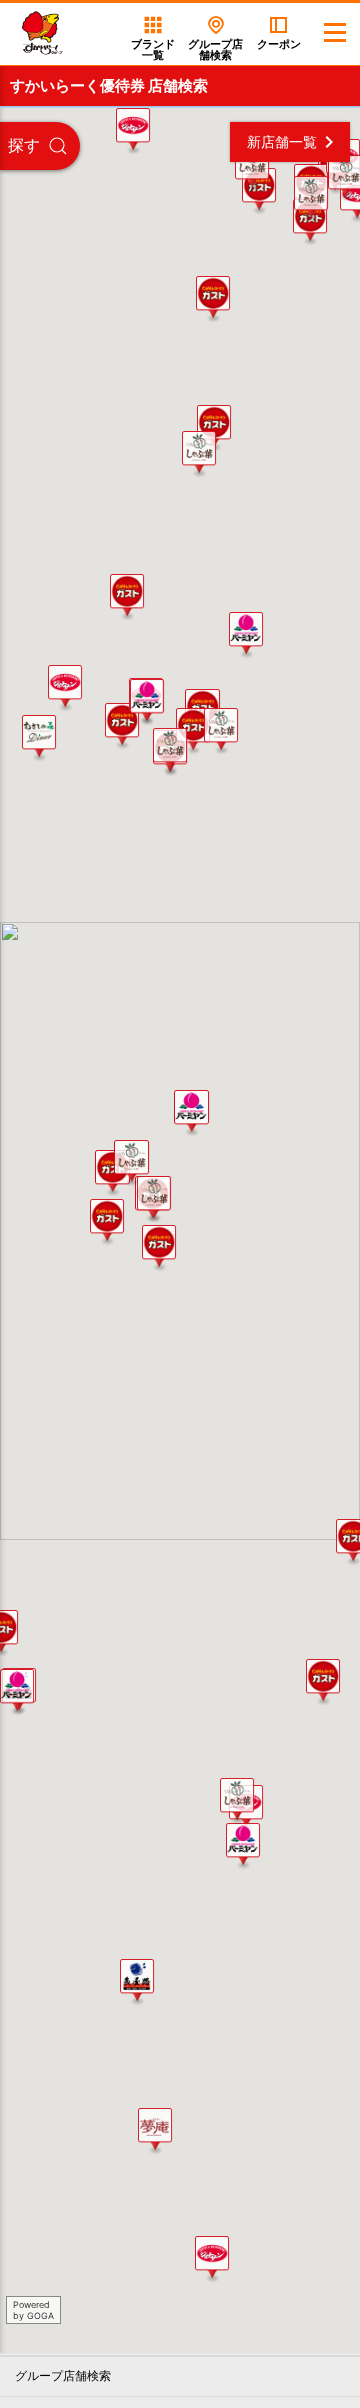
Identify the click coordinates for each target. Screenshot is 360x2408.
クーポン (279, 44)
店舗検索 (215, 49)
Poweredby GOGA (33, 2310)
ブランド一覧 (153, 49)
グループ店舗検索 (63, 2376)
